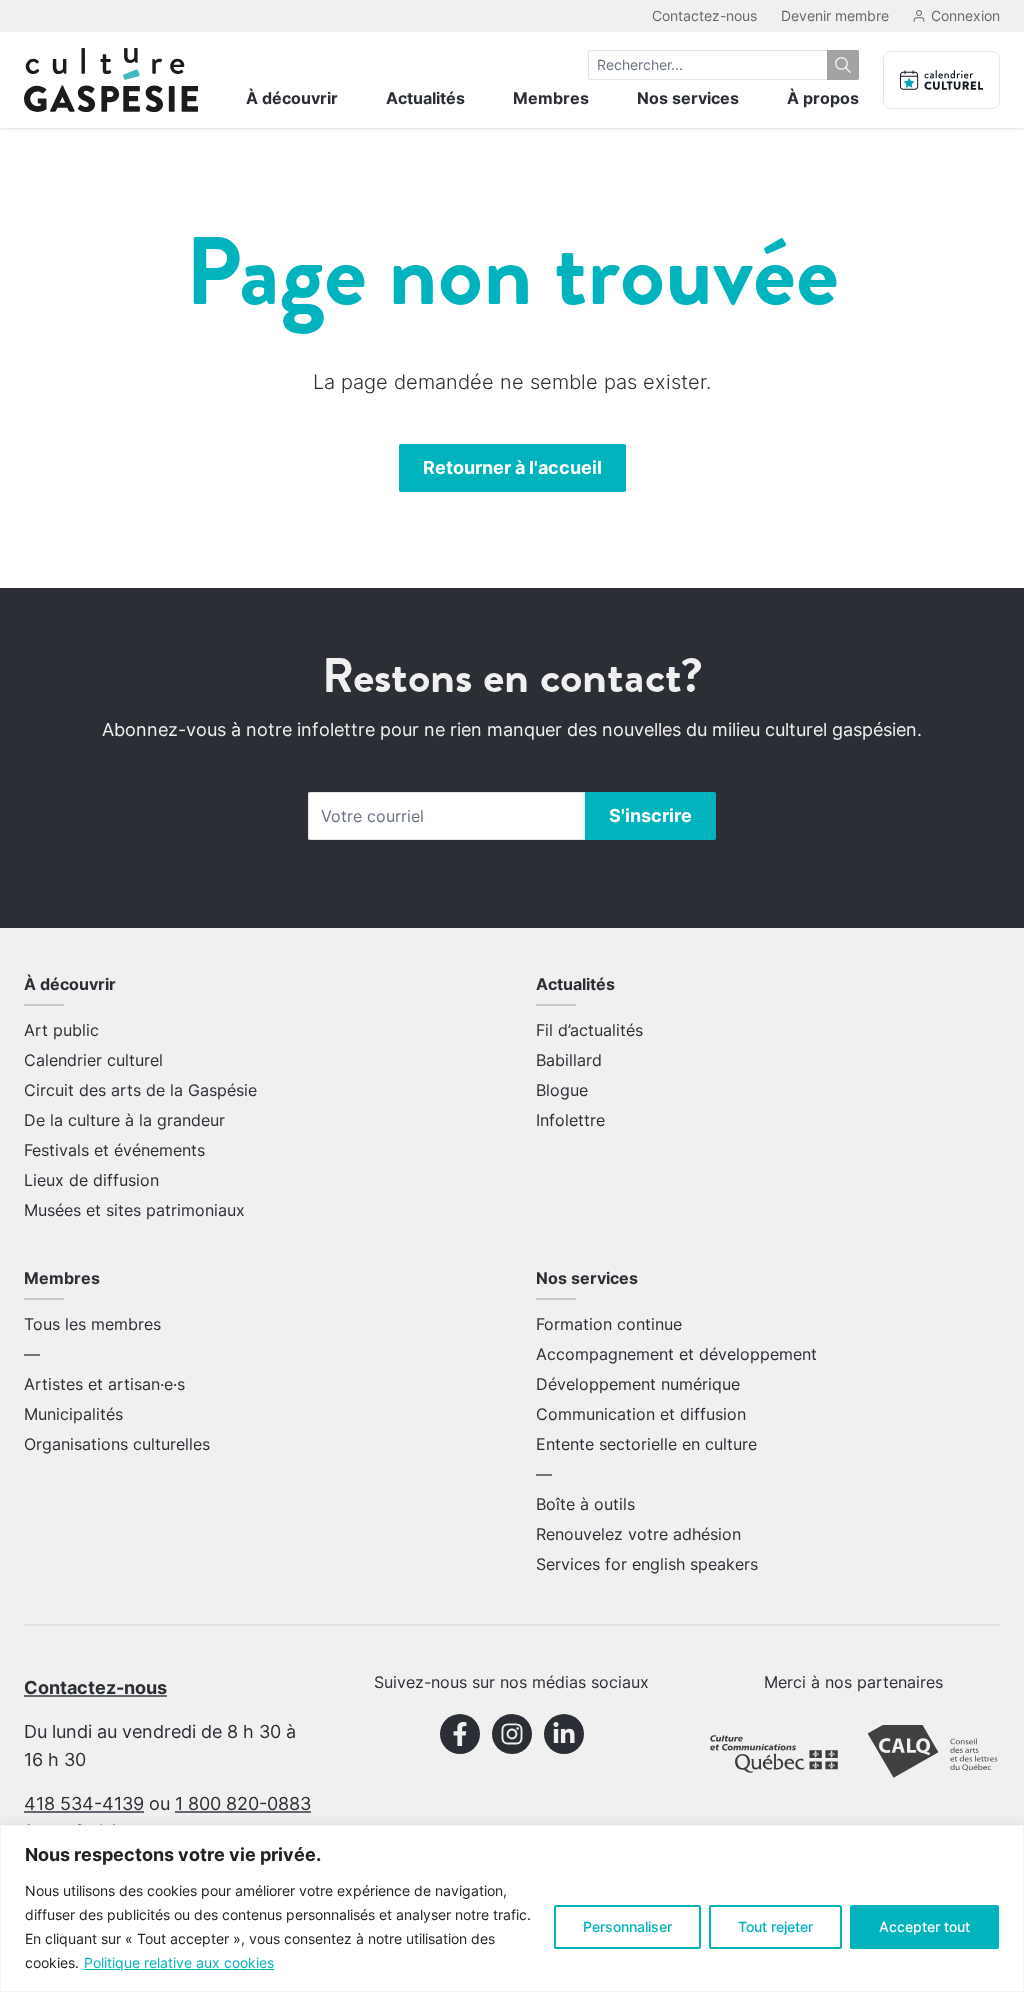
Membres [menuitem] (551, 98)
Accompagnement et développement (676, 1354)
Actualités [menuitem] (425, 98)
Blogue (562, 1090)
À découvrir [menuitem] (292, 98)
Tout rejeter (775, 1926)
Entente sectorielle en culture (646, 1444)
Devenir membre (835, 15)
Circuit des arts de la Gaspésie (140, 1090)
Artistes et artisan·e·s (104, 1384)
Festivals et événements (114, 1150)
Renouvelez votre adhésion (638, 1534)
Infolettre (570, 1120)
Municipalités (73, 1414)
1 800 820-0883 (243, 1803)
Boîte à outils (585, 1504)
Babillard (569, 1060)
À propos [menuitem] (823, 98)
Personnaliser (627, 1926)
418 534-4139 (84, 1803)
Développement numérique (638, 1384)
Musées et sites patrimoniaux (134, 1210)
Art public (61, 1030)
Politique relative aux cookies (179, 1962)
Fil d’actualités (589, 1030)
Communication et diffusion (641, 1414)
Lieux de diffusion (91, 1180)
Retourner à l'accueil (512, 467)
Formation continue (609, 1324)
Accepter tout (924, 1926)
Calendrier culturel (93, 1060)
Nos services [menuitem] (688, 98)
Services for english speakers (647, 1564)
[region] (512, 1908)
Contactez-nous (704, 15)
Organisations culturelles (117, 1444)
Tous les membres (92, 1324)
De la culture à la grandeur (124, 1120)
